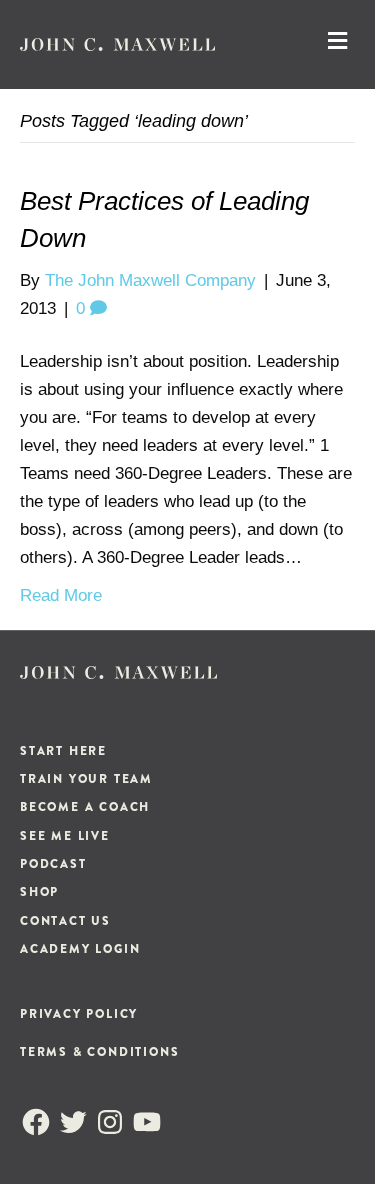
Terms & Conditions (99, 1052)
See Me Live (65, 836)
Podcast (53, 864)
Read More (61, 595)
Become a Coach (85, 807)
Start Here (63, 751)
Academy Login (80, 949)
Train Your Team (86, 779)
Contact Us (65, 921)
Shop (39, 892)
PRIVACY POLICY (79, 1014)
